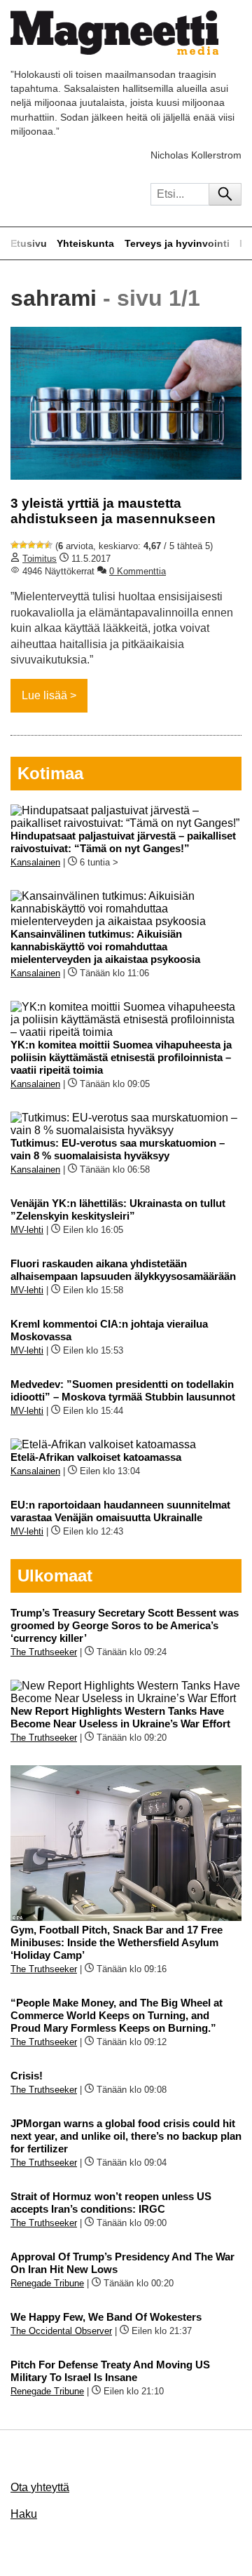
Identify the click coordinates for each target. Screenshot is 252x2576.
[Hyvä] (40, 545)
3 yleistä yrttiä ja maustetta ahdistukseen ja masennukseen (113, 511)
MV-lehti (27, 1230)
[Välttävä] (23, 545)
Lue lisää (44, 695)
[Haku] (225, 194)
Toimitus (40, 559)
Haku (24, 2514)
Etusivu (29, 243)
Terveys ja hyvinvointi (177, 243)
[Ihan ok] (31, 545)
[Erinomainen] (48, 545)
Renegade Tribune (47, 2283)
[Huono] (15, 545)
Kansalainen (35, 862)
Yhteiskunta (85, 243)
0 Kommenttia (138, 571)
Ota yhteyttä (40, 2487)
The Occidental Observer (61, 2331)
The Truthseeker (44, 1652)
